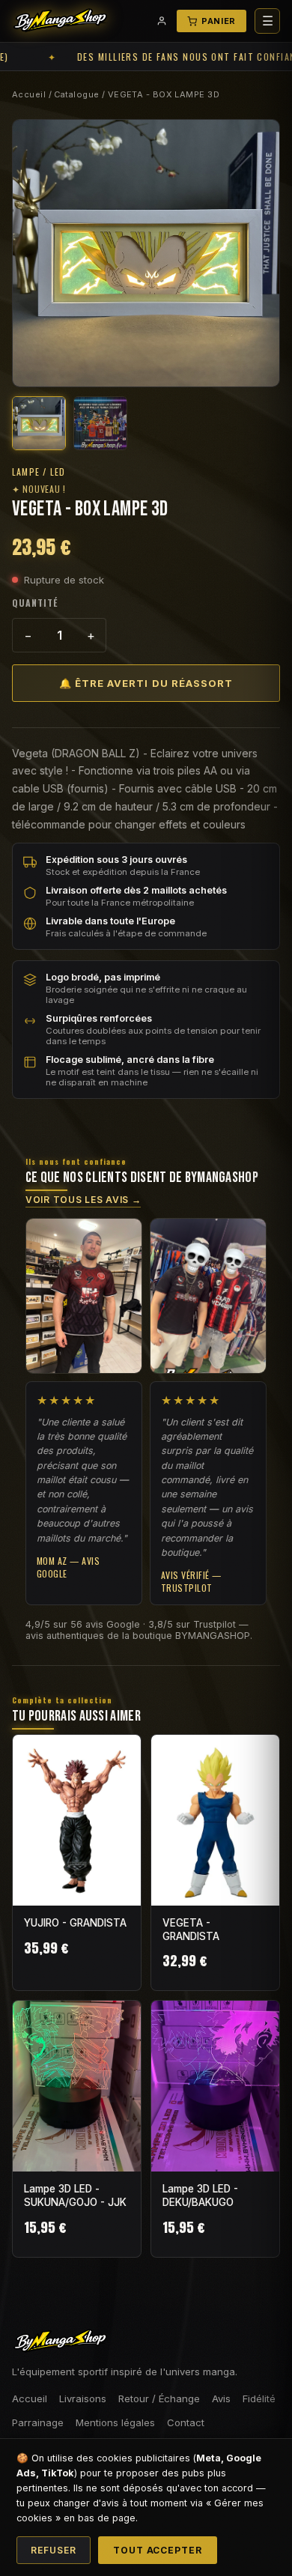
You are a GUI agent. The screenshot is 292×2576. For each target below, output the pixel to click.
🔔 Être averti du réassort (146, 683)
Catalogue (76, 94)
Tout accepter (158, 2550)
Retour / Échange (159, 2398)
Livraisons (83, 2398)
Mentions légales (115, 2422)
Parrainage (38, 2422)
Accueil (29, 94)
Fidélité (259, 2398)
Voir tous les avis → (83, 1200)
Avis (221, 2398)
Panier (219, 21)
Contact (186, 2422)
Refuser (54, 2550)
